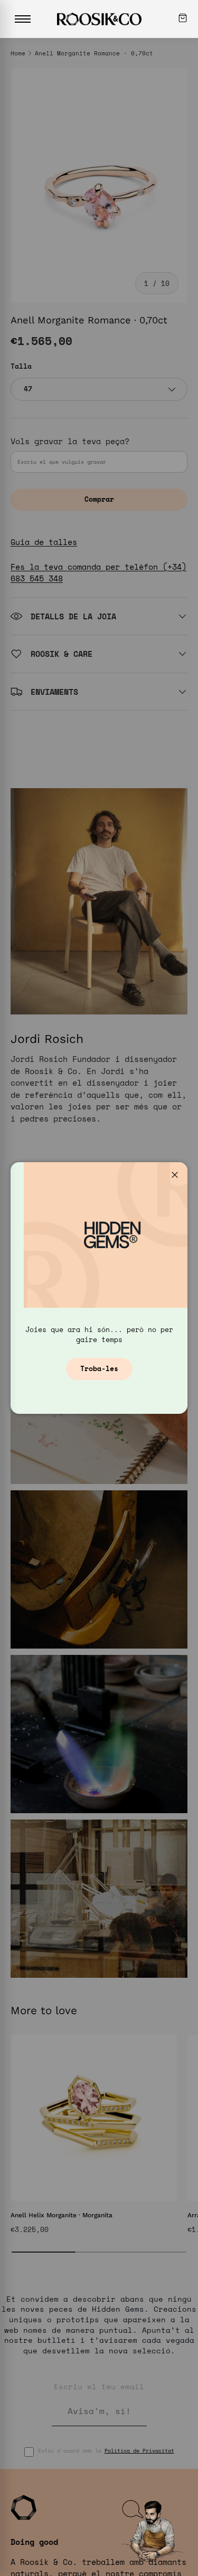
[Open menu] (23, 19)
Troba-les (99, 1368)
